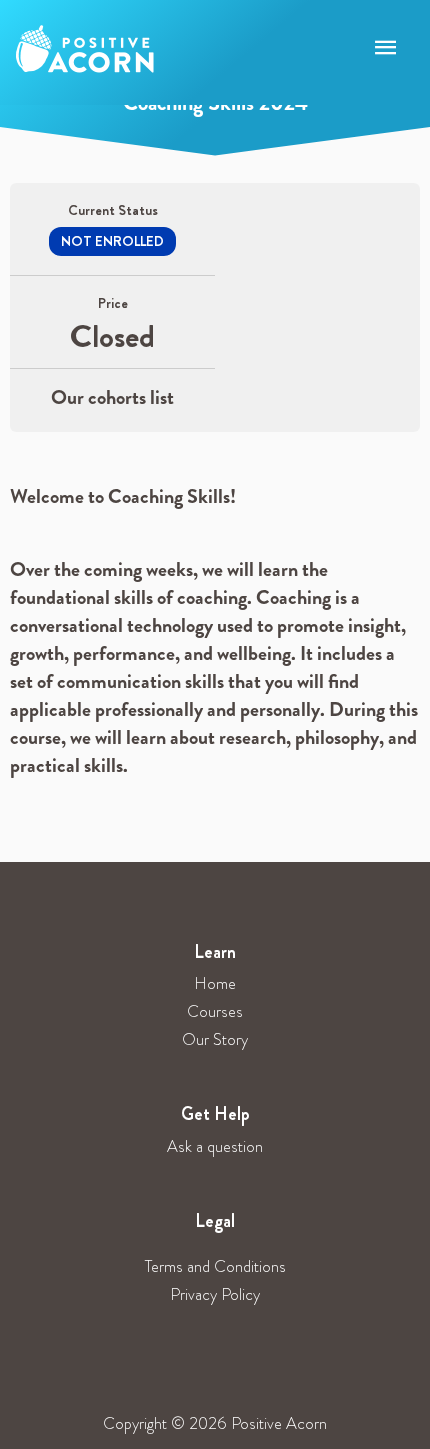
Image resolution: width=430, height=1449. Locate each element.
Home (215, 983)
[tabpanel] (215, 641)
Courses (215, 1011)
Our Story (215, 1039)
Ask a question (215, 1146)
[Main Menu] (386, 48)
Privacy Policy (215, 1294)
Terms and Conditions (215, 1266)
